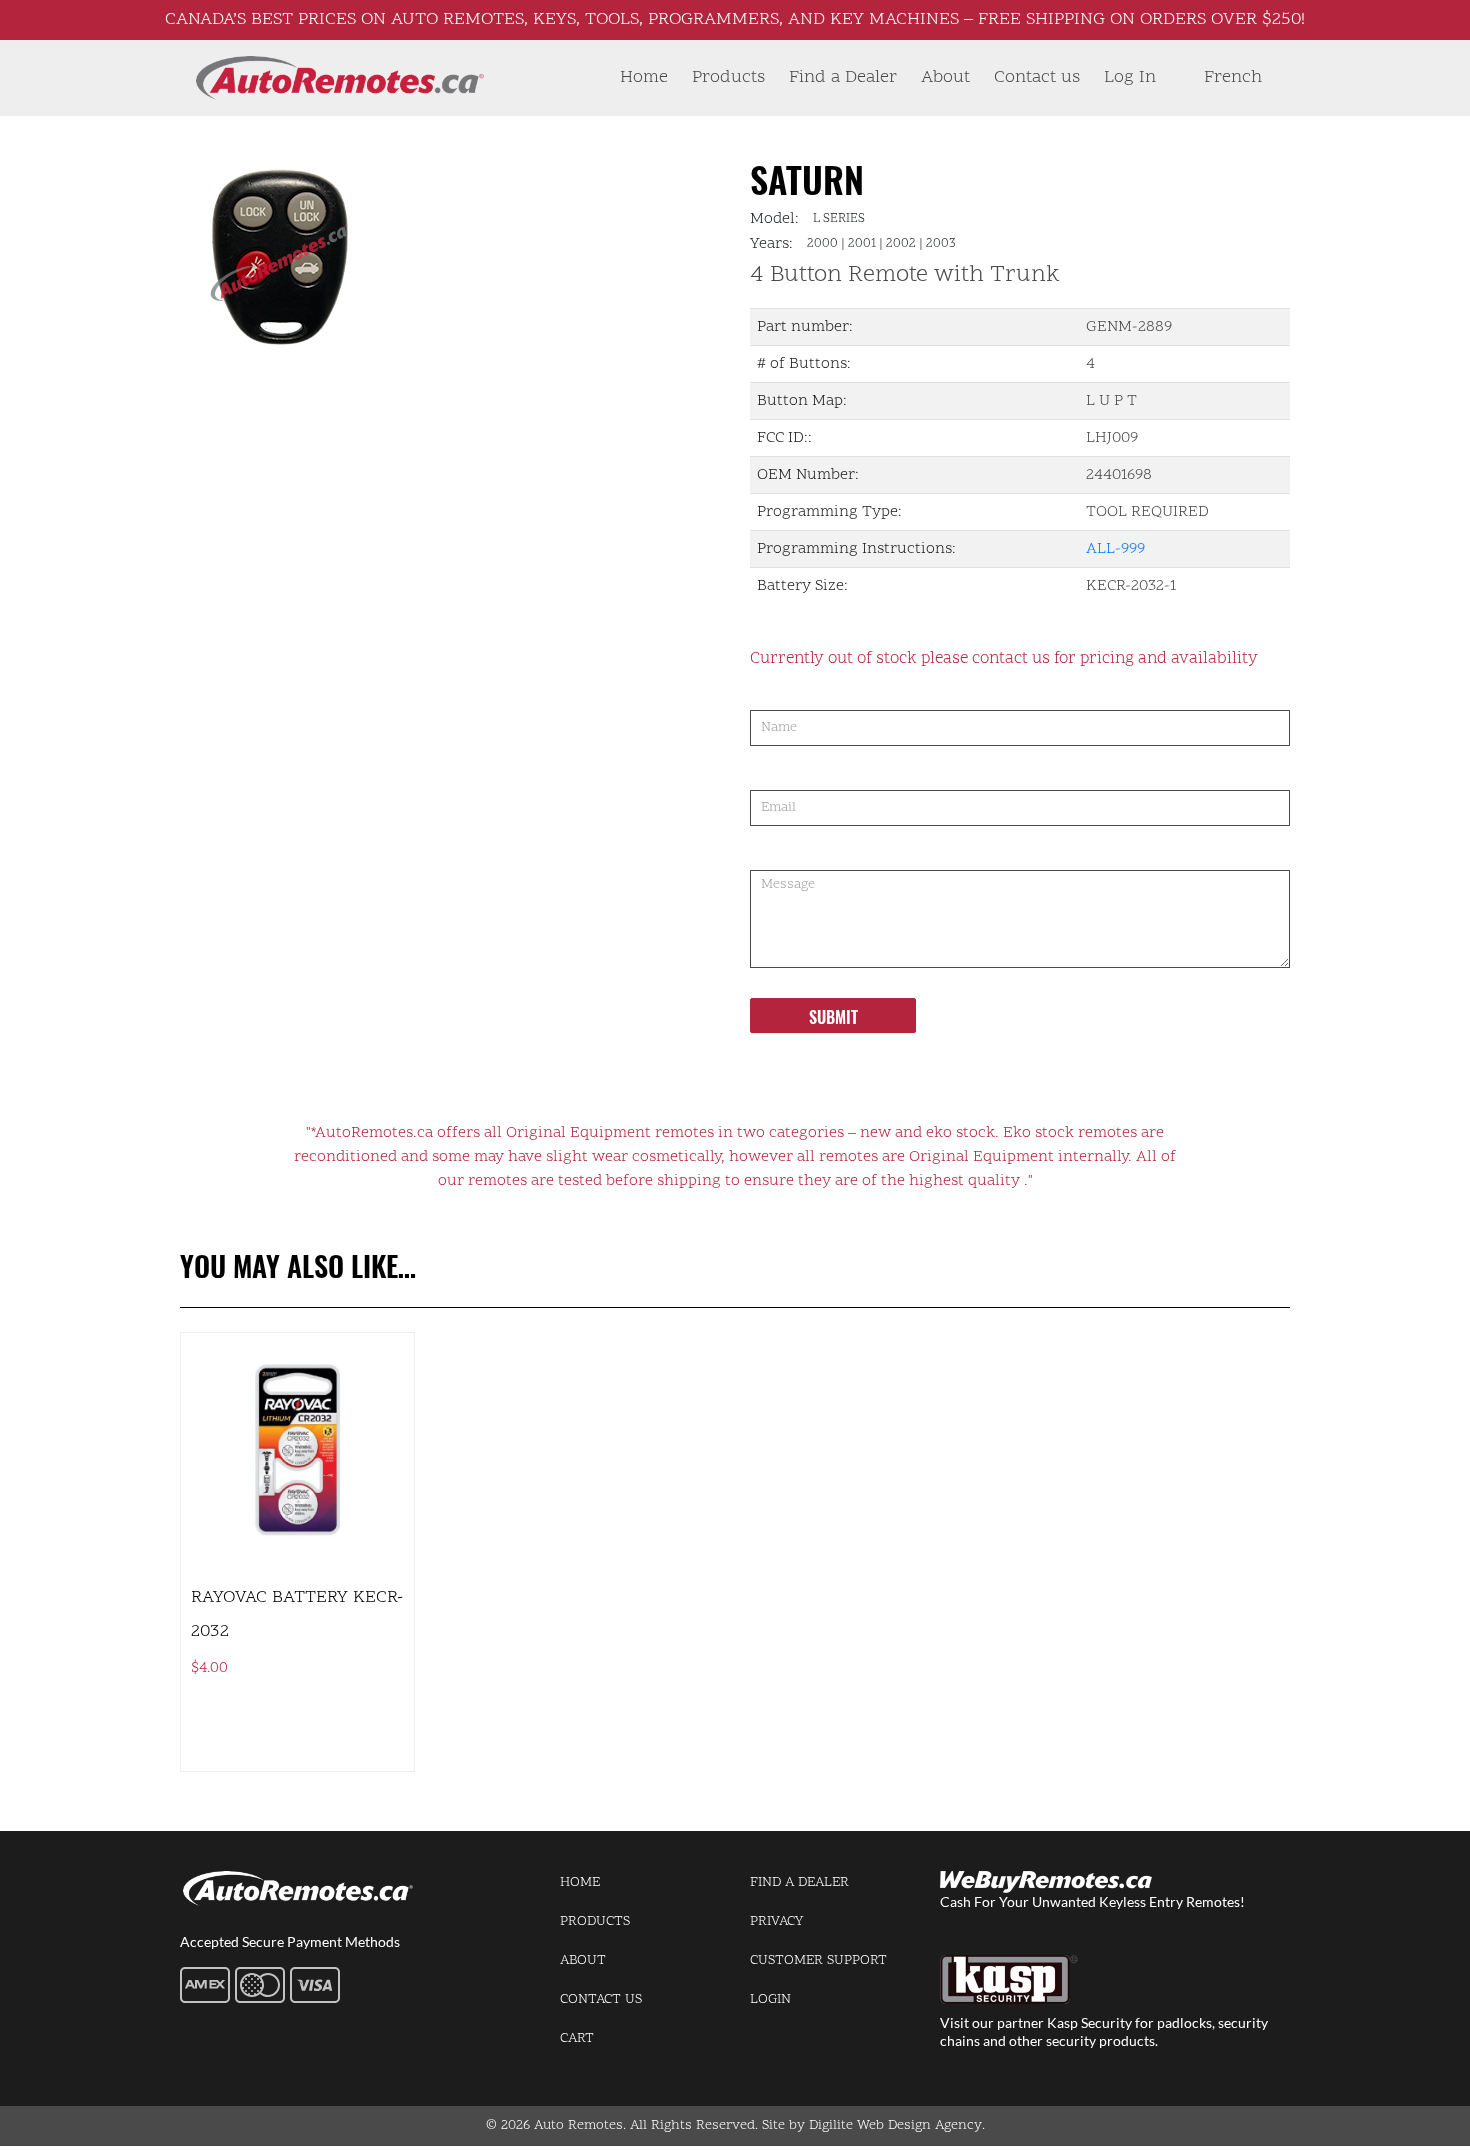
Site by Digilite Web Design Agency (872, 2125)
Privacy (776, 1921)
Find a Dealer (843, 77)
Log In (1130, 77)
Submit (833, 1017)
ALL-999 (1115, 549)
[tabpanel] (402, 256)
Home (644, 77)
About (945, 77)
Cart (577, 2038)
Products (728, 77)
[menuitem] (1233, 78)
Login (770, 1999)
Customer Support (818, 1960)
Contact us (1037, 77)
